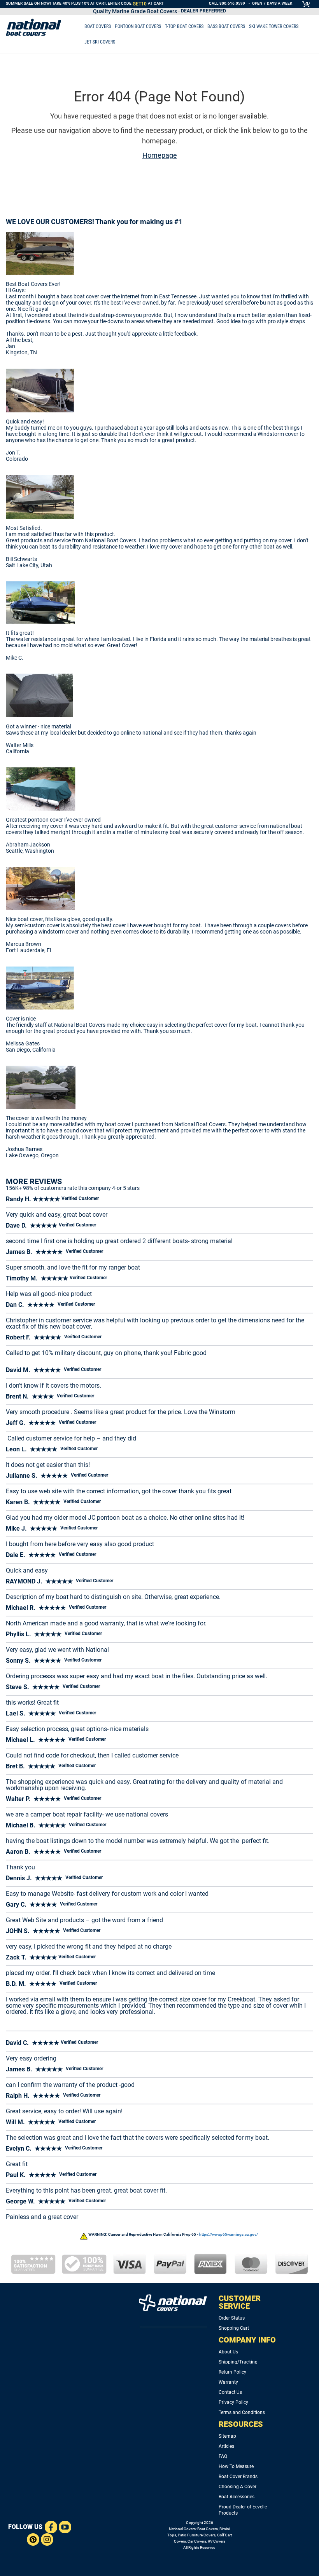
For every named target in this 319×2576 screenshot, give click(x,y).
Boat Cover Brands (238, 2477)
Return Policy (232, 2372)
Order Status (232, 2318)
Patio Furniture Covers (197, 2535)
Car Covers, (197, 2541)
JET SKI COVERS (100, 42)
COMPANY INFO (247, 2340)
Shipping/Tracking (238, 2362)
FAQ (223, 2456)
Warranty (228, 2382)
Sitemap (227, 2436)
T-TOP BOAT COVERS (184, 26)
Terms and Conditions (242, 2412)
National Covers (182, 2529)
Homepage (160, 155)
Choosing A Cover (237, 2487)
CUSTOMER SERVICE (240, 2302)
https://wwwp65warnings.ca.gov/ (229, 2234)
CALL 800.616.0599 (227, 3)
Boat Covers (208, 2529)
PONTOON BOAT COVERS (138, 26)
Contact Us (230, 2392)
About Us (228, 2352)
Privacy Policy (233, 2402)
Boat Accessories (237, 2497)
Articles (226, 2446)
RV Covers (216, 2541)
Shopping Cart (234, 2328)
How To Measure (236, 2466)
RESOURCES (241, 2424)
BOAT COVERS (98, 26)
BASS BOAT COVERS (226, 26)
